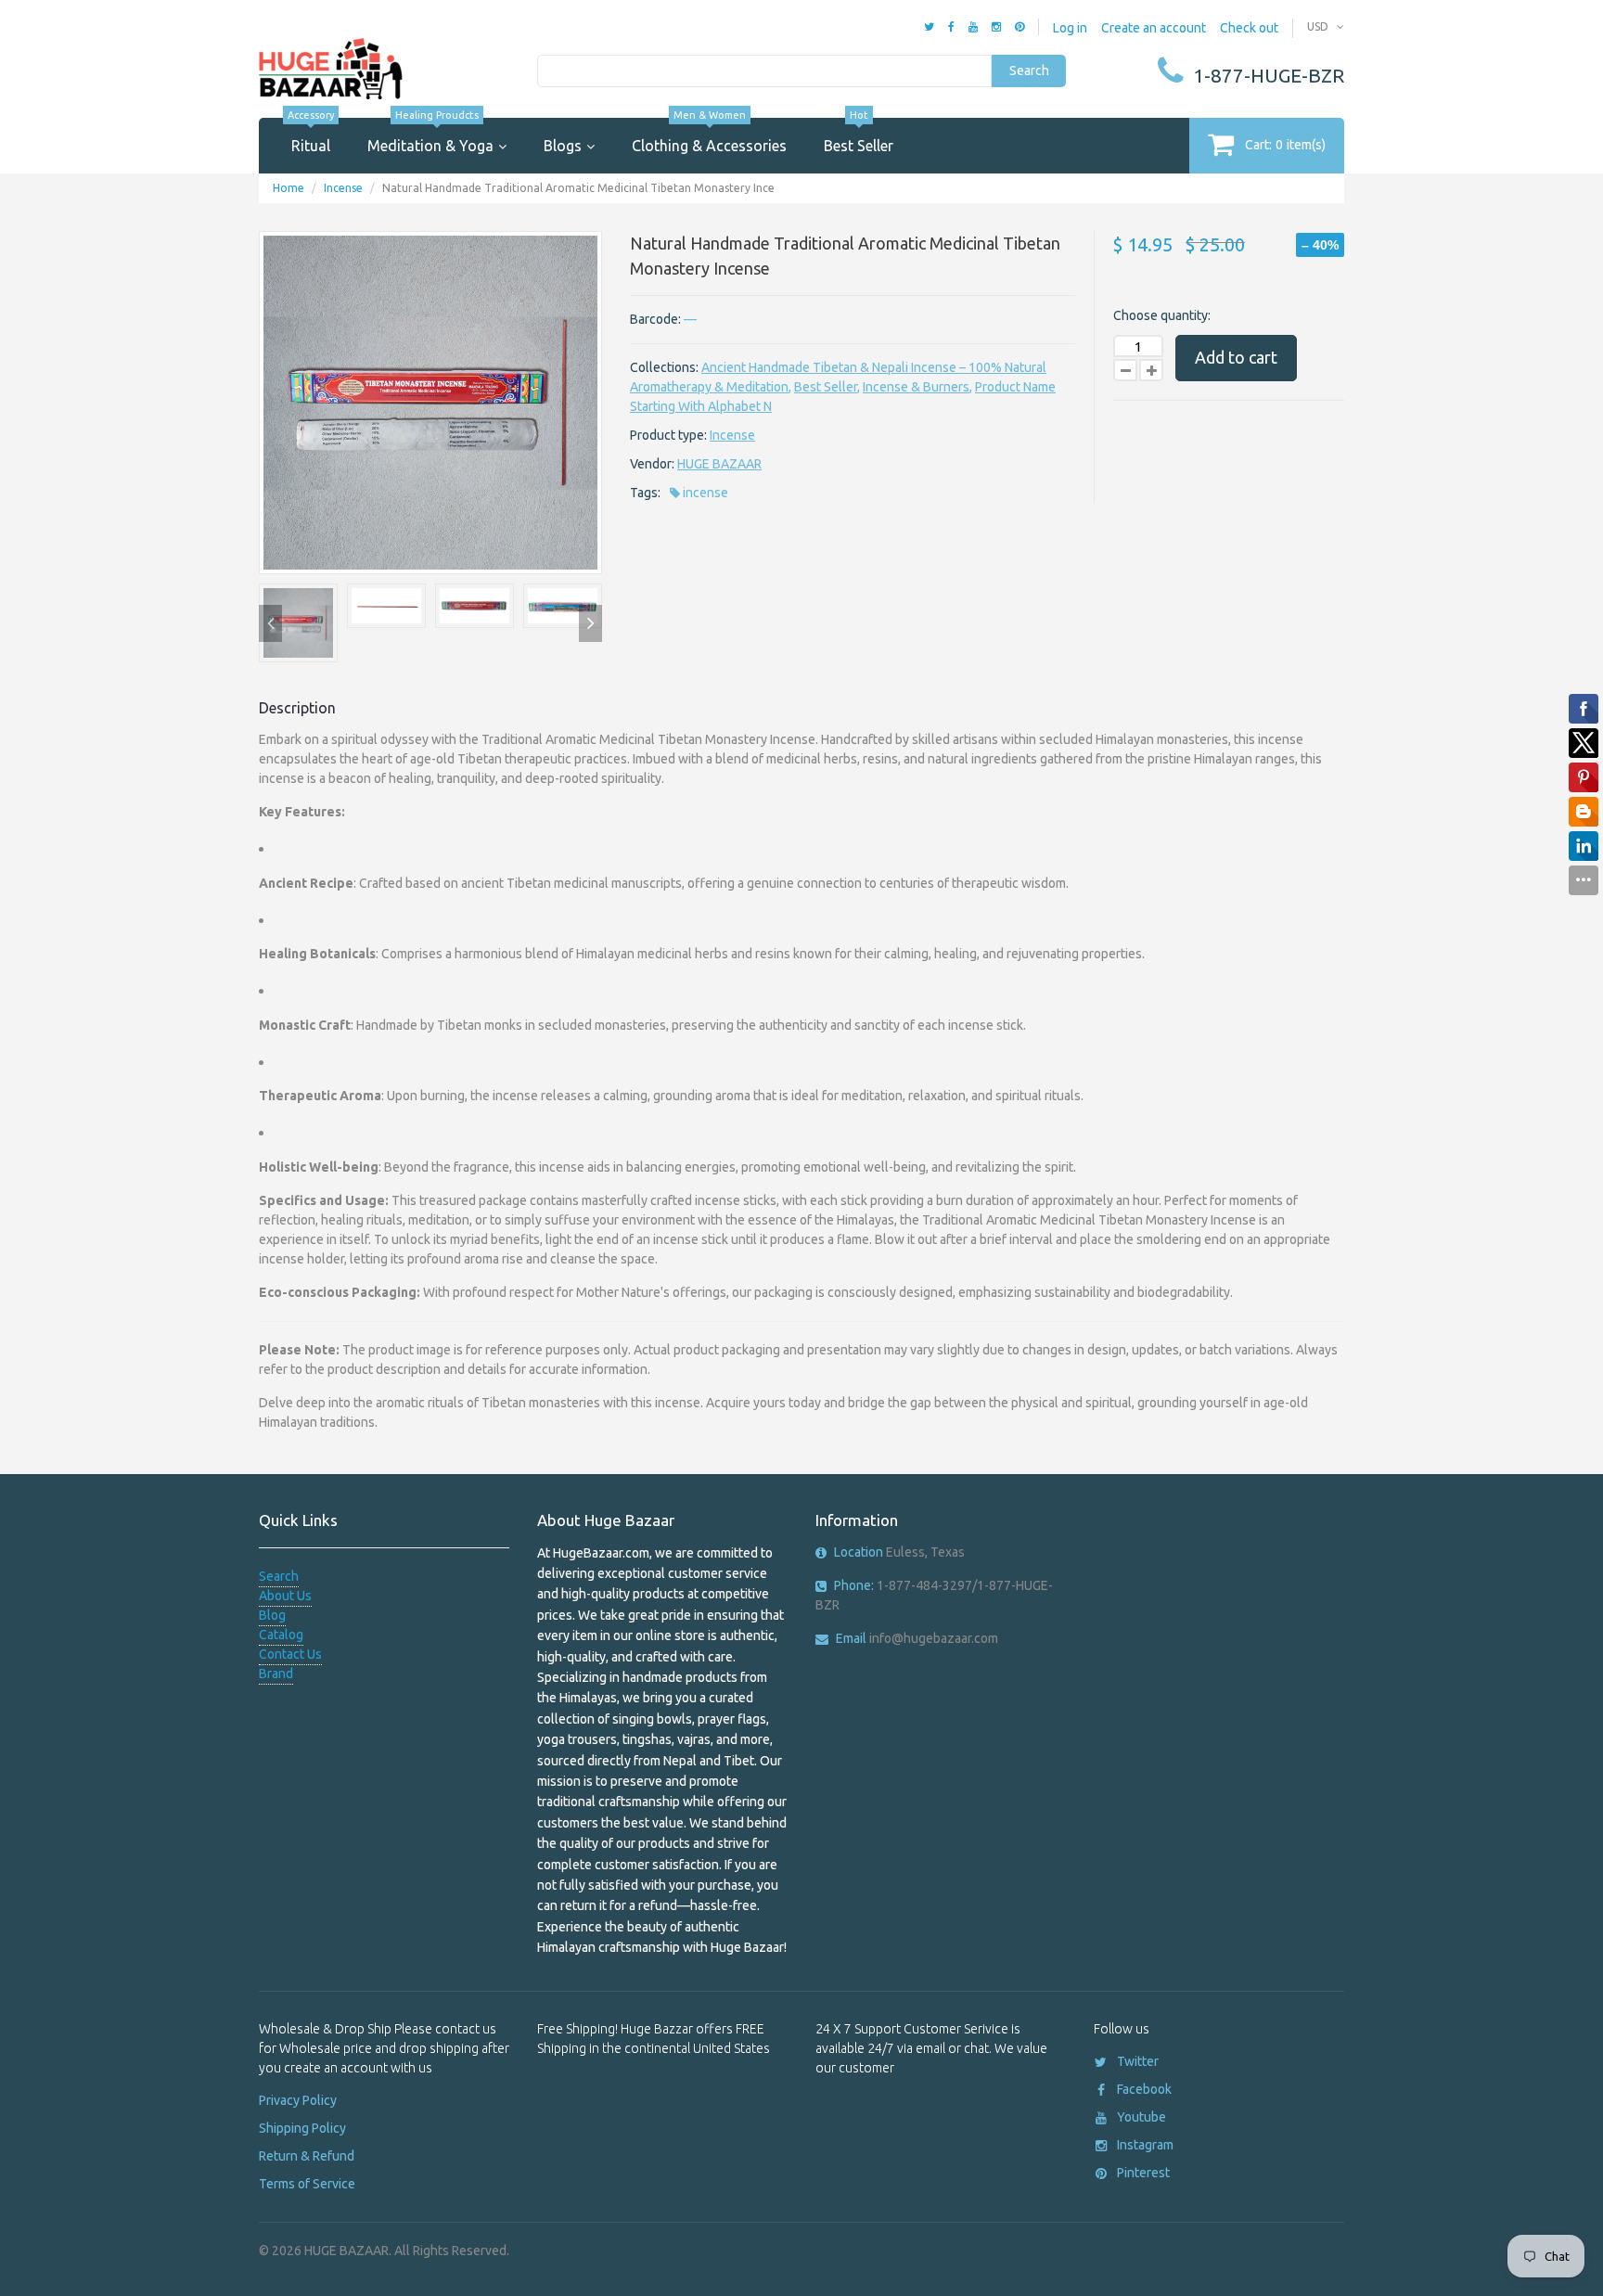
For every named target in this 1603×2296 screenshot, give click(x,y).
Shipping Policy (302, 2128)
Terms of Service (307, 2184)
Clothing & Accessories (709, 136)
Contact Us (290, 1654)
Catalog (281, 1635)
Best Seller (859, 136)
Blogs (563, 146)
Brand (276, 1674)
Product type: (668, 435)
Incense (343, 188)
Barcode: (655, 319)
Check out (1249, 28)
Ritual (311, 136)
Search (1029, 71)
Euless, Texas (899, 1552)
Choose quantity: (1162, 315)
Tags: (645, 493)
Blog (272, 1615)
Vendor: (652, 464)
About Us (285, 1596)
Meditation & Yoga (430, 136)
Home (289, 188)
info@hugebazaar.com (917, 1638)
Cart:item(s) (1285, 145)
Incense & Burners (916, 387)
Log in (1070, 28)
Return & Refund (307, 2156)
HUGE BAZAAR (719, 464)
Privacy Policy (298, 2100)
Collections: (664, 367)
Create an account (1154, 28)
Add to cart (1236, 357)
